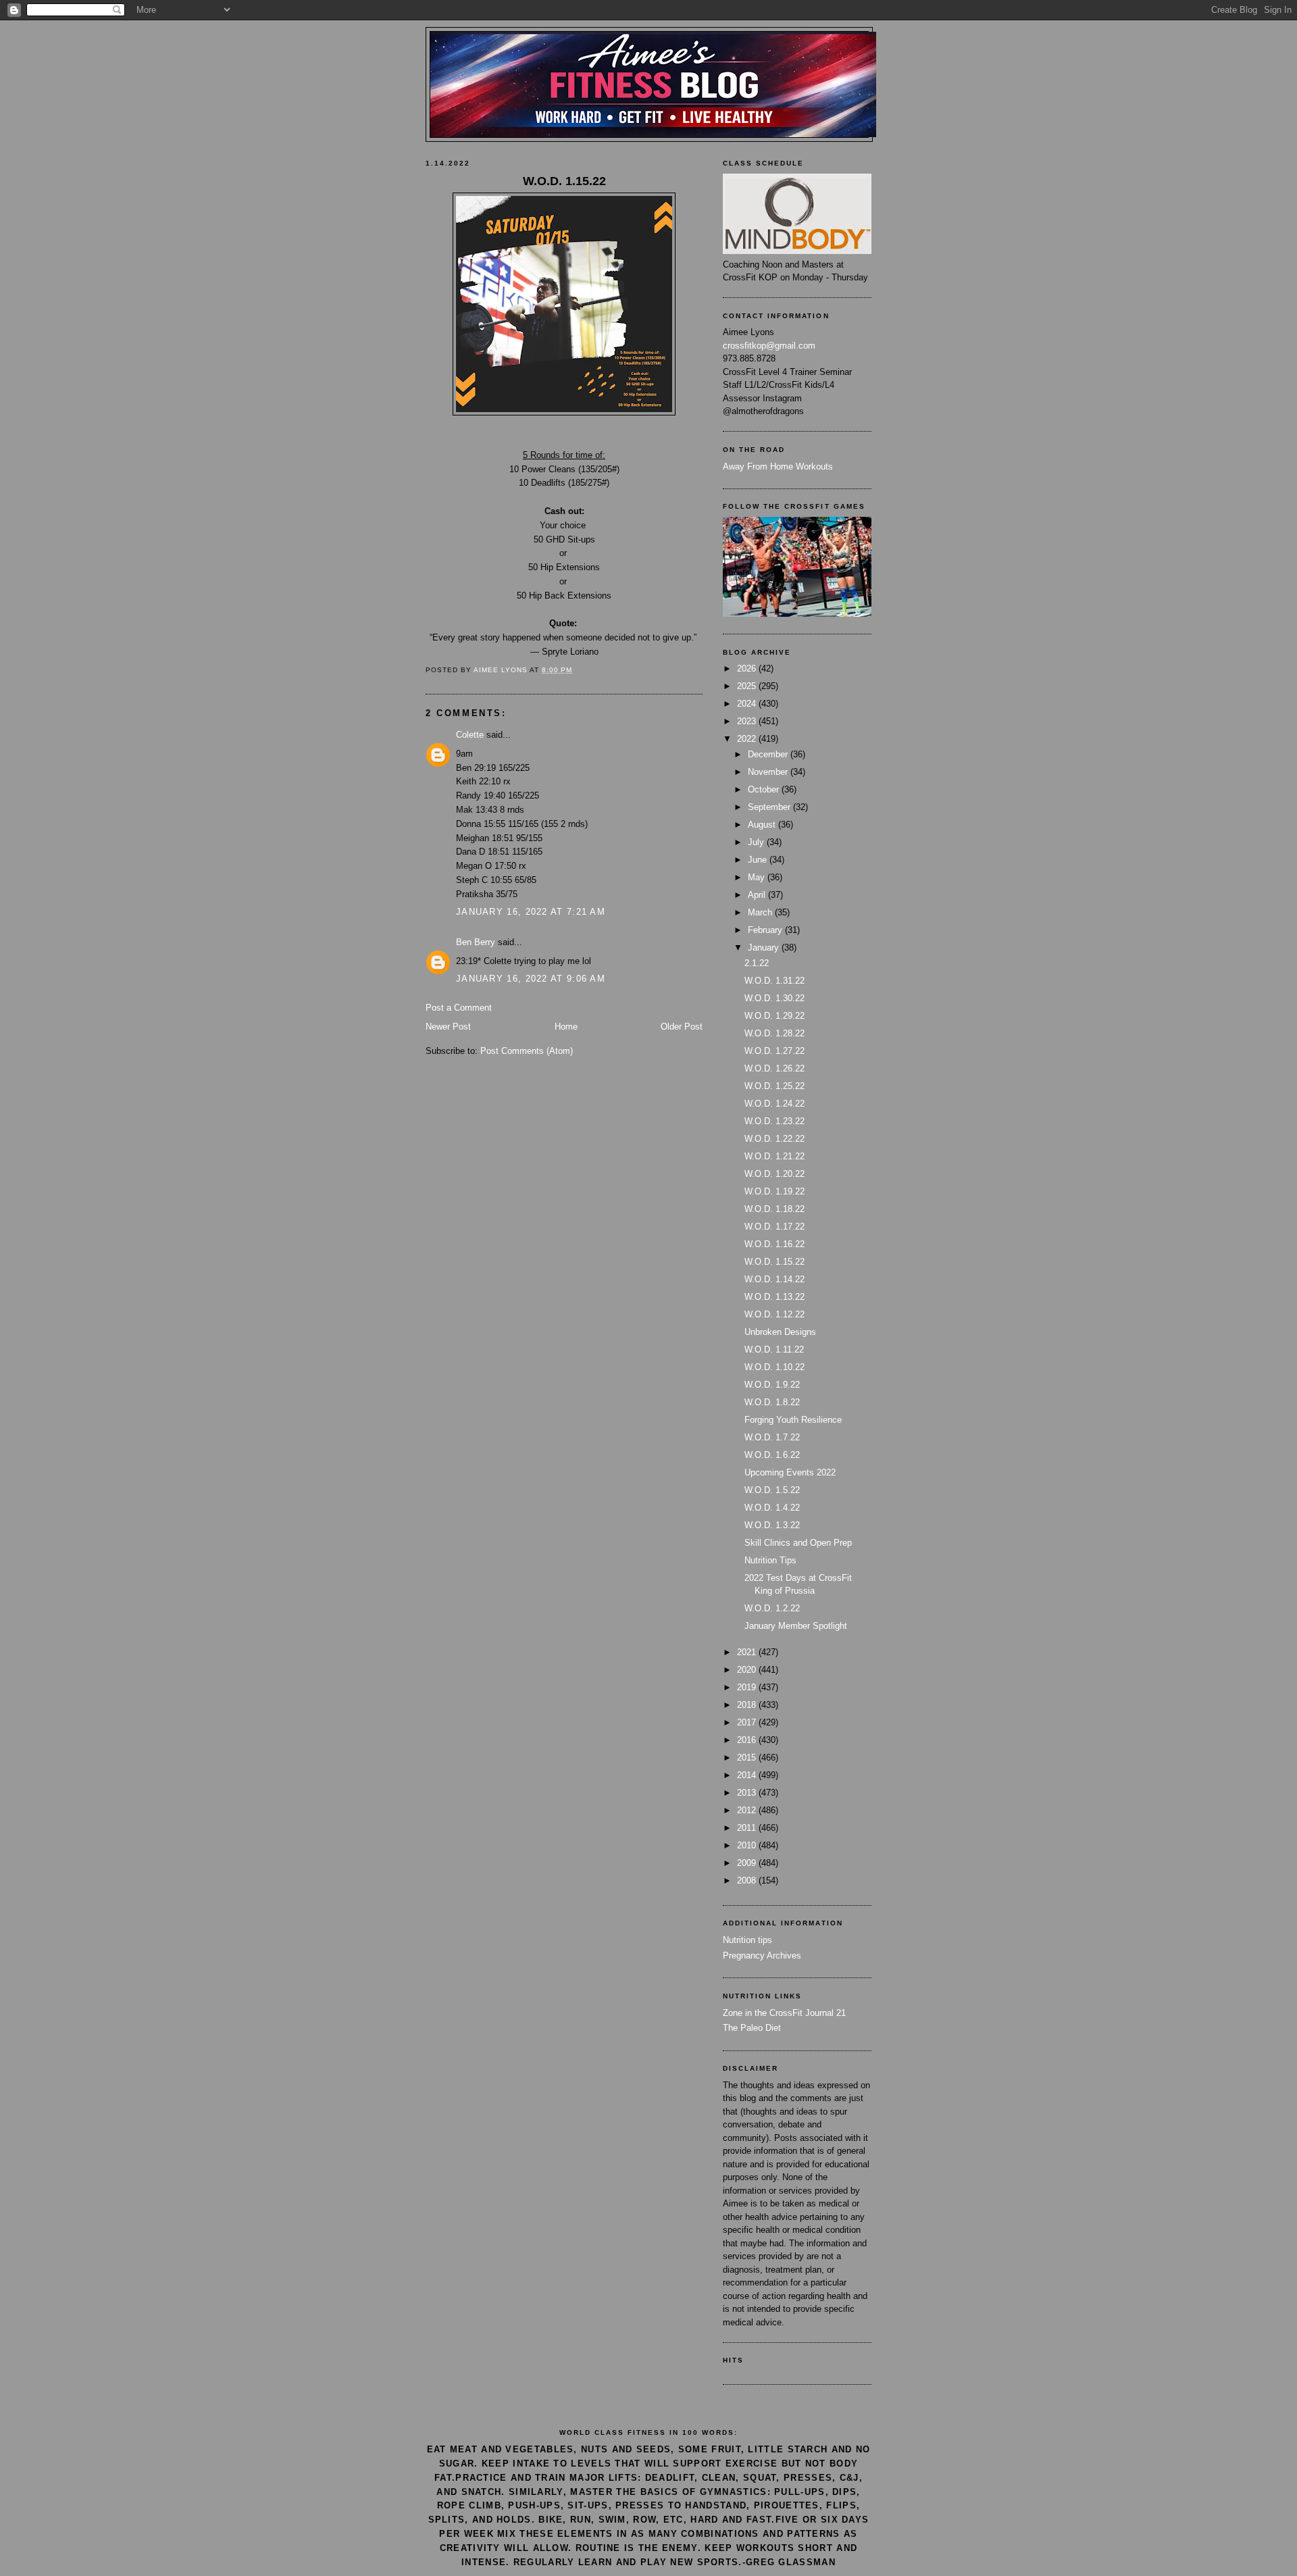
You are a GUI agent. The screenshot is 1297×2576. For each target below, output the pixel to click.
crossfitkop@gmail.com (769, 346)
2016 (748, 1740)
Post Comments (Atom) (527, 1051)
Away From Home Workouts (778, 466)
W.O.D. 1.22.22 (774, 1139)
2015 (748, 1758)
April (758, 895)
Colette (470, 735)
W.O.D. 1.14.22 (774, 1279)
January (765, 948)
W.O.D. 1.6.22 (772, 1455)
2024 (748, 704)
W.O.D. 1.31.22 (774, 981)
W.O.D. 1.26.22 (774, 1068)
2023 (748, 721)
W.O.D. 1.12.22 (774, 1314)
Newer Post (448, 1027)
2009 (748, 1863)
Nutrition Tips (770, 1560)
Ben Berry (476, 942)
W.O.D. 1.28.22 (774, 1033)
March (761, 912)
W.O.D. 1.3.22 (772, 1525)
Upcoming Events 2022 (790, 1472)
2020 (748, 1670)
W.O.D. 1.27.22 (774, 1051)
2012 (748, 1810)
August (763, 825)
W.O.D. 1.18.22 (774, 1209)
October (765, 789)
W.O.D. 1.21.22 (774, 1156)
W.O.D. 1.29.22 (774, 1016)
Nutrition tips (747, 1940)
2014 (748, 1775)
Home (566, 1027)
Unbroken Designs (780, 1332)
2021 (748, 1652)
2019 (748, 1687)
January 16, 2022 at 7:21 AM (531, 912)
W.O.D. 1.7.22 (772, 1437)
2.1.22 (757, 963)
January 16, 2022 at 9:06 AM (531, 979)
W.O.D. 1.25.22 (774, 1086)
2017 (748, 1722)
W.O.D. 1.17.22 (774, 1227)
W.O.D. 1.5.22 (772, 1490)
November (769, 772)
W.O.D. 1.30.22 (774, 998)
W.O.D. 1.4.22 (772, 1508)
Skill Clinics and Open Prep (798, 1543)
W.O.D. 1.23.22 (774, 1121)
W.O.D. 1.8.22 (772, 1402)
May (758, 877)
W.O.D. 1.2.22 (772, 1608)
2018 (748, 1705)
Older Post (682, 1027)
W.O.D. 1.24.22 (774, 1104)
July (757, 842)
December (769, 754)
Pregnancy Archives (762, 1955)
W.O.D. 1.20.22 (774, 1174)
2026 (748, 668)
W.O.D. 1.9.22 (772, 1385)
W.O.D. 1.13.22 (774, 1297)
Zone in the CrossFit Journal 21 (784, 2013)
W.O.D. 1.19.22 (774, 1191)
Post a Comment (459, 1008)
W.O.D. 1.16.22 (774, 1244)
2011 (748, 1828)
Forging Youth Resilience (793, 1420)
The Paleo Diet (752, 2028)
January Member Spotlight (796, 1626)
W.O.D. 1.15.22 (774, 1262)
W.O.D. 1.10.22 (774, 1367)
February (766, 930)
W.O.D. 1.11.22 (774, 1349)
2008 (748, 1880)
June (759, 860)
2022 (748, 739)
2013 (748, 1793)
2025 (748, 686)
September (770, 807)
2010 (748, 1845)
